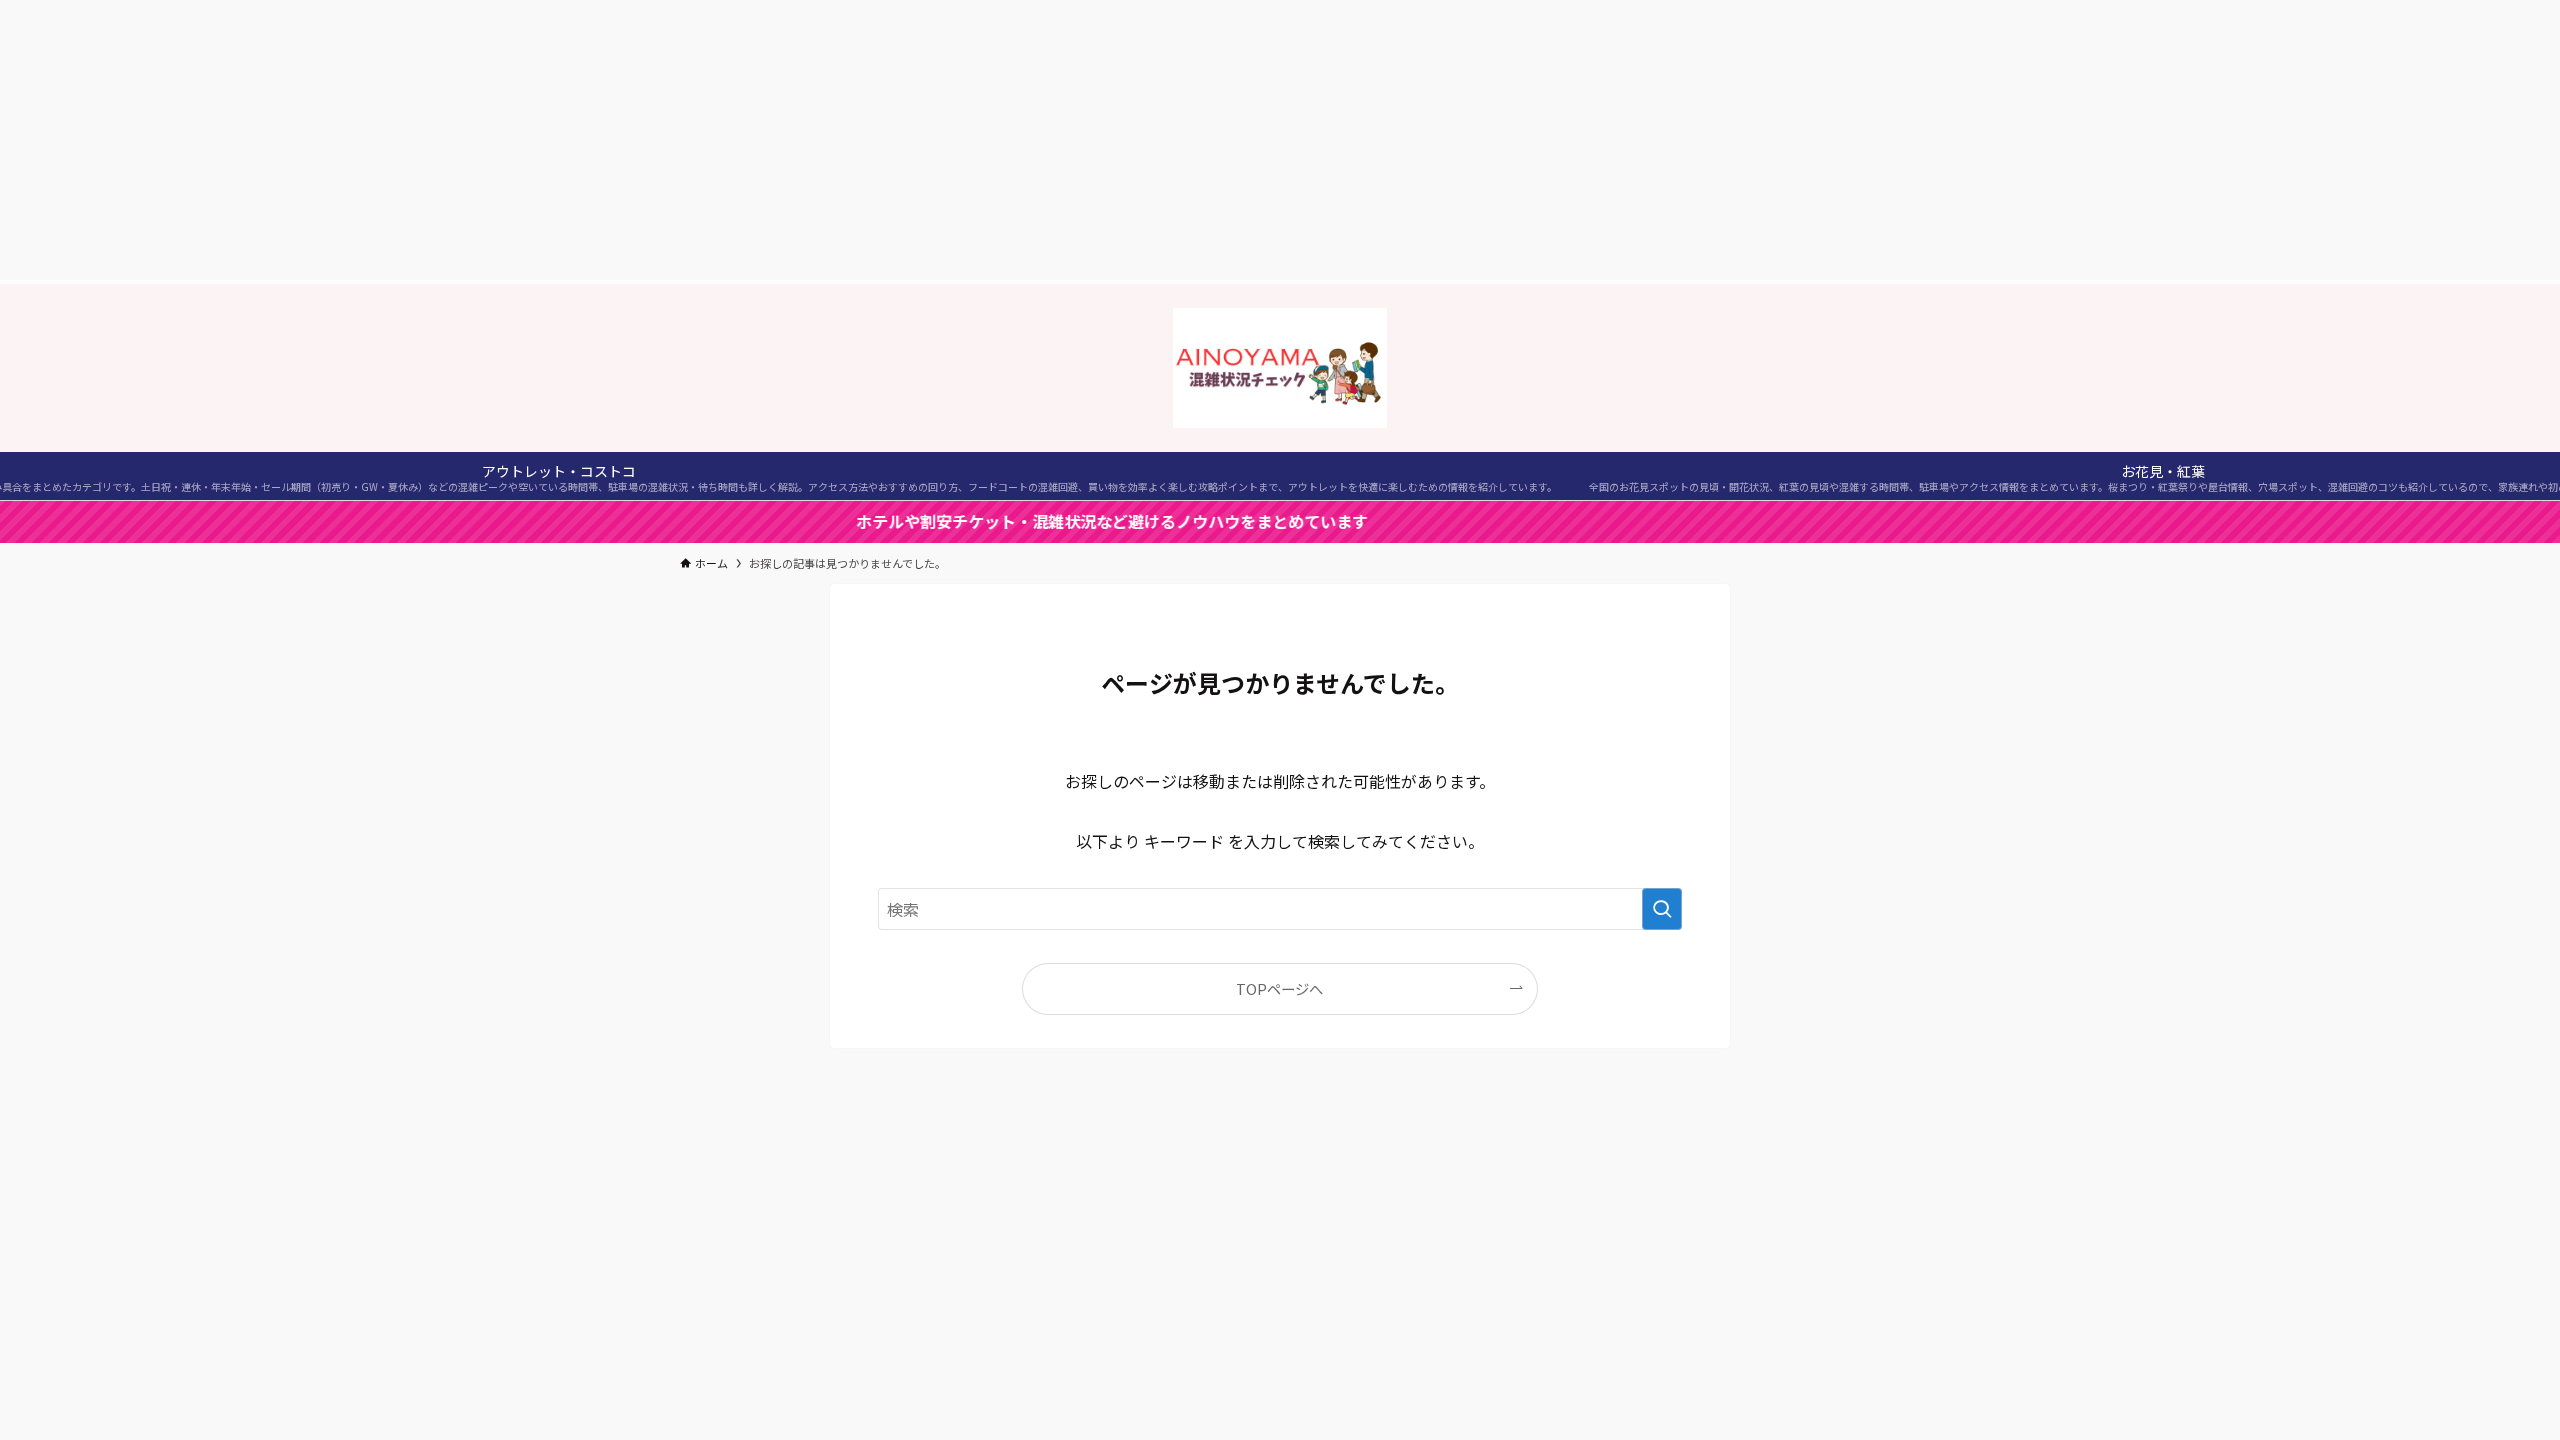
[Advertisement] (1280, 140)
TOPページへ (1279, 988)
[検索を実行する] (1662, 909)
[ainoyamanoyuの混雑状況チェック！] (1280, 368)
